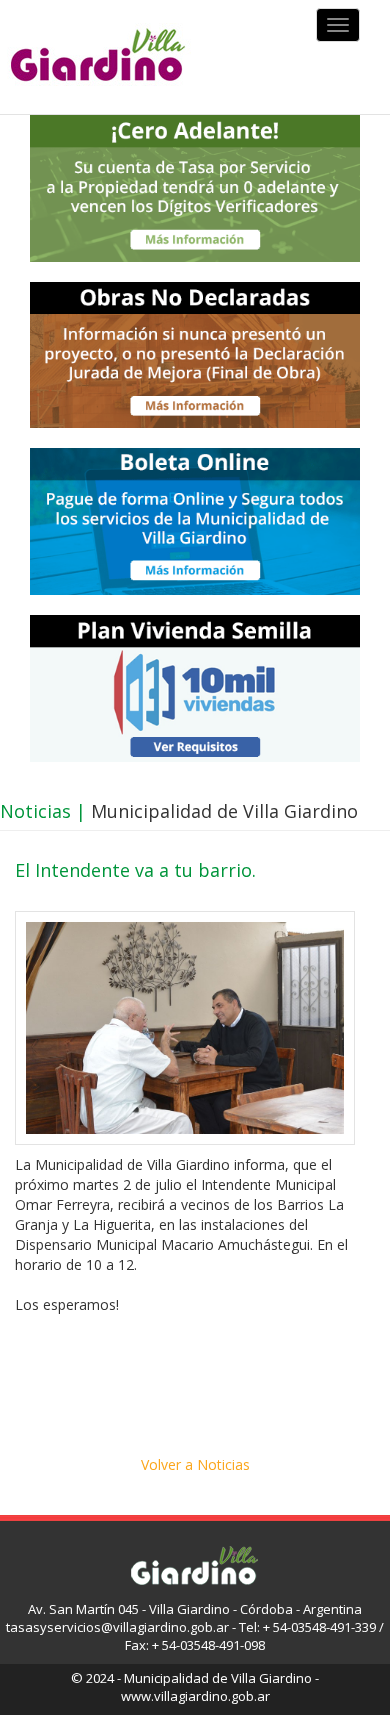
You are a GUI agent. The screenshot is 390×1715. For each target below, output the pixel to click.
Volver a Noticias (195, 1464)
